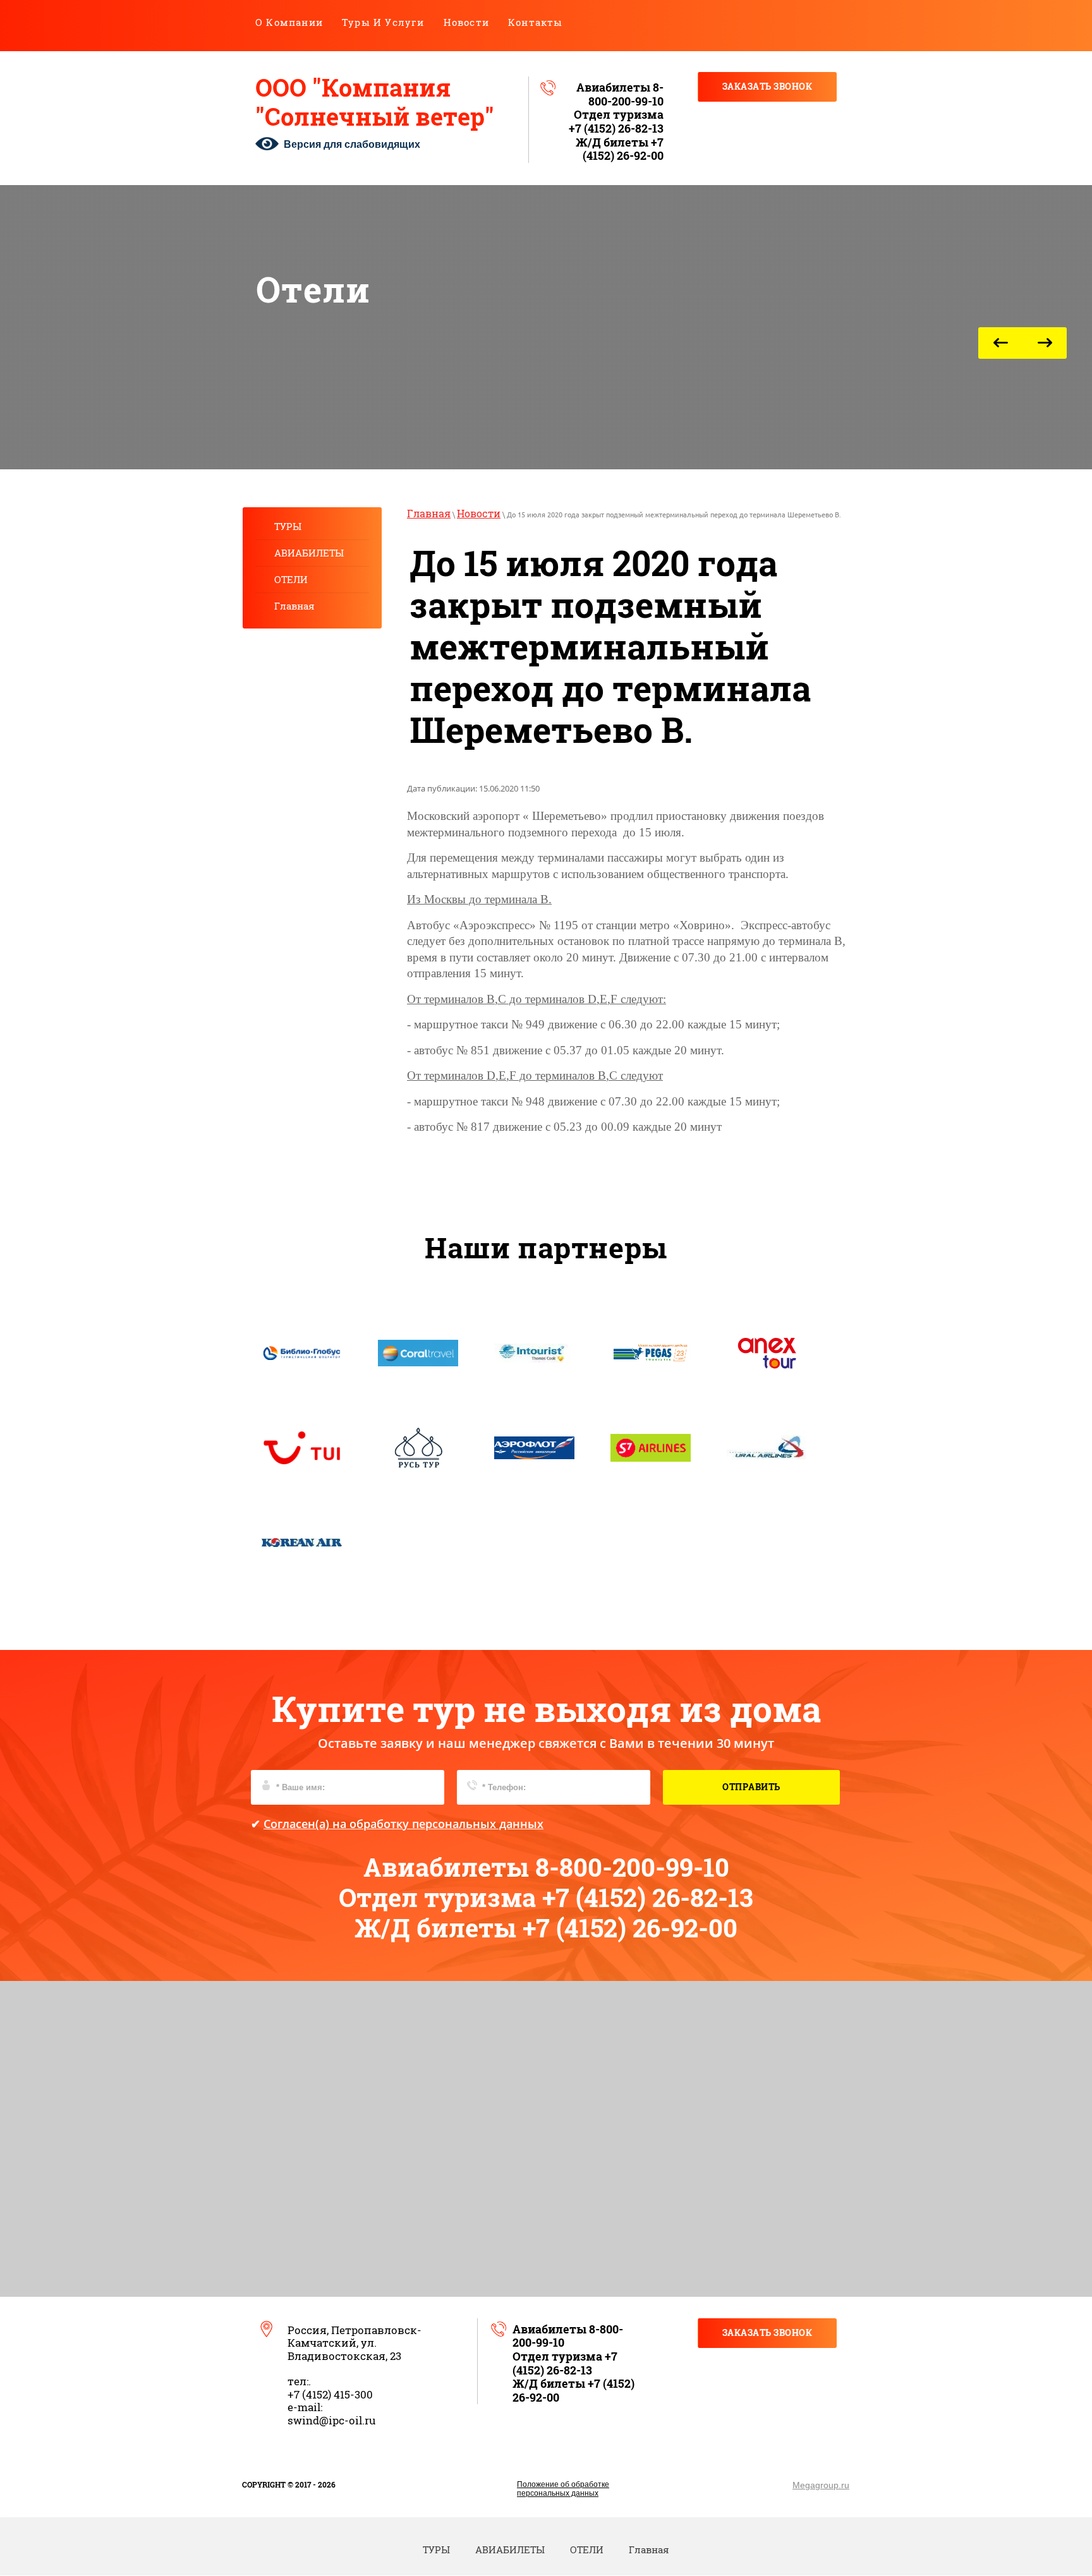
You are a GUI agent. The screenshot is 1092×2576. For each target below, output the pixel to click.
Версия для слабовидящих (352, 144)
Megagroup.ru (821, 2485)
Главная (429, 513)
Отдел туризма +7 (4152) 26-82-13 (616, 121)
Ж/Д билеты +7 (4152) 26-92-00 (620, 149)
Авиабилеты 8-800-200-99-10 (620, 94)
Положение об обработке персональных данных (563, 2489)
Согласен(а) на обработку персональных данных (403, 1824)
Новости (479, 513)
